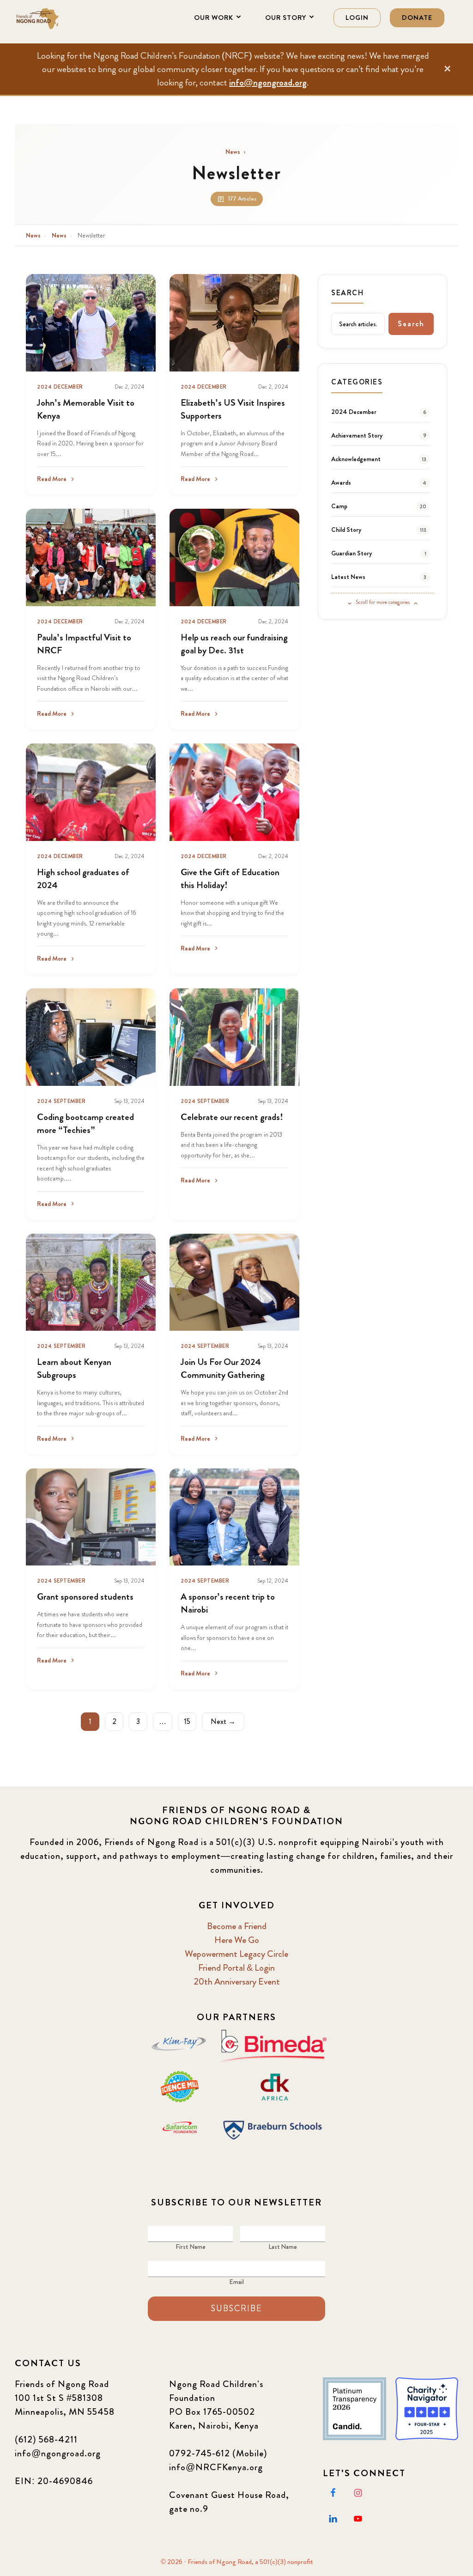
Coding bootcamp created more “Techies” (85, 1124)
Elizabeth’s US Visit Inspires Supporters (233, 409)
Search (411, 324)
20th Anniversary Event (237, 1982)
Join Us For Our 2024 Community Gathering (223, 1368)
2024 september (61, 1101)
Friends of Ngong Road (61, 18)
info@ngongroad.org (268, 82)
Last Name (283, 2247)
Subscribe (236, 2308)
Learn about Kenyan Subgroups (74, 1368)
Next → (223, 1721)
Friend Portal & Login (236, 1968)
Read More (52, 479)
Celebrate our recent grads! (232, 1117)
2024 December (60, 387)
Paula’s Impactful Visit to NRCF (84, 644)
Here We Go (237, 1940)
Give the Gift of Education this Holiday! (230, 879)
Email (236, 2282)
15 (187, 1721)
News (233, 152)
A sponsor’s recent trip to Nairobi (228, 1603)
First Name (191, 2247)
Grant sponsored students (85, 1597)
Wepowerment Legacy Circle (236, 1954)
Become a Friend (237, 1926)
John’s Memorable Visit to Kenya (86, 409)
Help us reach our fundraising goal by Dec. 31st (234, 644)
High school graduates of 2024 (83, 879)
